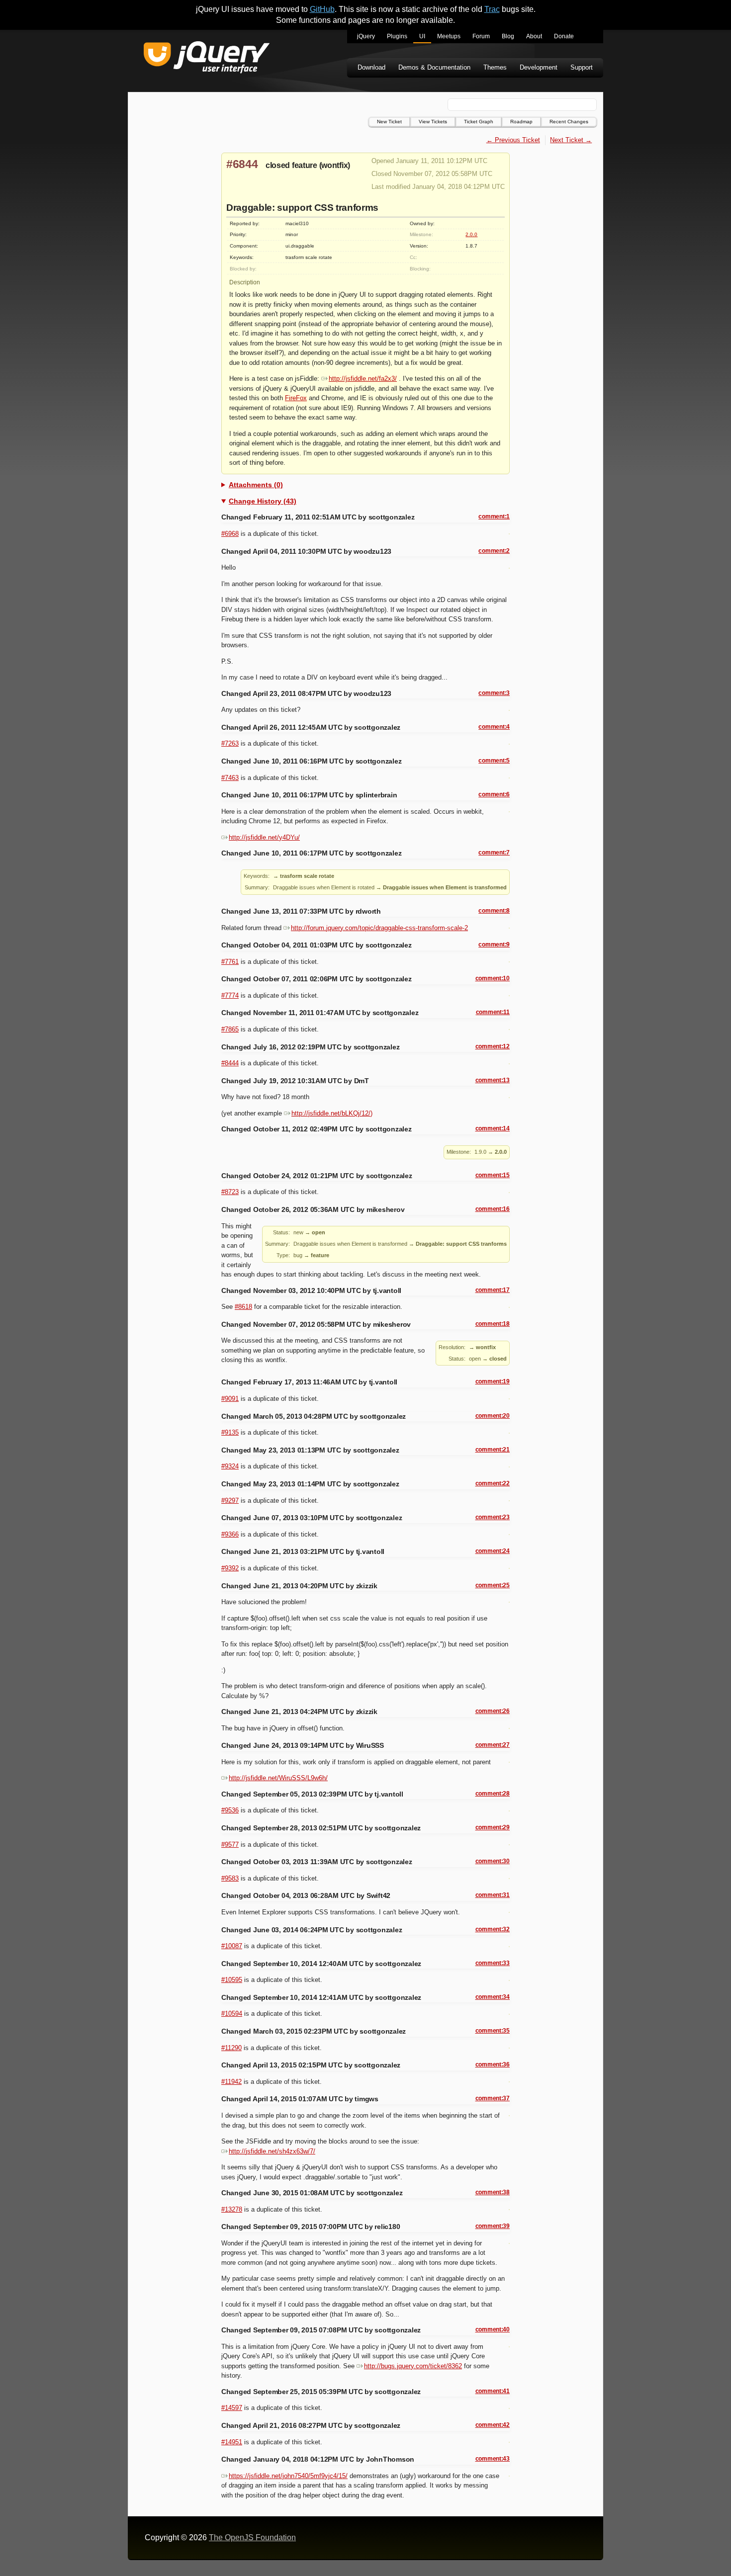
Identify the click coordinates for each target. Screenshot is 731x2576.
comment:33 (493, 1963)
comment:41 (493, 2391)
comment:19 (493, 1381)
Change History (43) (263, 501)
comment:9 (494, 945)
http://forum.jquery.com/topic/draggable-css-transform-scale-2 (379, 928)
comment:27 (493, 1745)
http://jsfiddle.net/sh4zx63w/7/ (272, 2151)
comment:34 (493, 1997)
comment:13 (493, 1080)
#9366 (230, 1534)
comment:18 (493, 1324)
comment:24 (493, 1551)
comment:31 (493, 1895)
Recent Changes (569, 122)
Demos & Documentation (434, 67)
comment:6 (494, 794)
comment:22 (493, 1483)
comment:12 (493, 1046)
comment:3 (494, 693)
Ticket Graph (479, 122)
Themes (495, 67)
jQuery (366, 36)
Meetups (449, 36)
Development (539, 67)
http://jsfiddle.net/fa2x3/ (363, 379)
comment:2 (494, 551)
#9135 (230, 1432)
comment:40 (493, 2329)
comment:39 (493, 2226)
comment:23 (493, 1517)
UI (422, 36)
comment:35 (493, 2031)
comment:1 (494, 516)
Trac (492, 9)
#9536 (230, 1810)
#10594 (232, 2014)
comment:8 (494, 911)
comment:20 (493, 1416)
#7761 (230, 962)
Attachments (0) (256, 485)
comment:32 (493, 1929)
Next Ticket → (571, 140)
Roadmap (521, 122)
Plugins (397, 36)
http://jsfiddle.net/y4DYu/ (264, 837)
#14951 (232, 2442)
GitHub (322, 9)
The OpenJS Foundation (252, 2537)
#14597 (232, 2408)
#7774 (230, 995)
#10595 (232, 1980)
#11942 (231, 2082)
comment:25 (493, 1585)
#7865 (230, 1029)
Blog (508, 36)
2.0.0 (471, 234)
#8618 (243, 1307)
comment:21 (493, 1450)
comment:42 (493, 2425)
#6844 (242, 164)
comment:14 (493, 1128)
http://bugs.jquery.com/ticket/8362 (413, 2366)
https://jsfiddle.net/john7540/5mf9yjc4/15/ (288, 2476)
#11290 (231, 2048)
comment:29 (493, 1827)
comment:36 (493, 2064)
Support (582, 67)
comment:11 (493, 1012)
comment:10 (493, 978)
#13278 (232, 2209)
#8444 (230, 1063)
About (534, 36)
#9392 (230, 1568)
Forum (481, 36)
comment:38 (493, 2192)
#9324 (230, 1466)
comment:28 (493, 1794)
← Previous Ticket (513, 140)
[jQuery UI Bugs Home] (207, 59)
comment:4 (494, 727)
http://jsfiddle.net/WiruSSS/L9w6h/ (278, 1778)
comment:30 (493, 1861)
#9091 (230, 1399)
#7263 (230, 743)
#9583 (230, 1878)
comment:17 (493, 1290)
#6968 (230, 534)
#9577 (230, 1845)
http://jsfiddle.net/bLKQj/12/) (332, 1113)
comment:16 (493, 1209)
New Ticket (389, 122)
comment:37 (493, 2098)
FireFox (296, 398)
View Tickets (433, 122)
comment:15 (493, 1175)
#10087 (232, 1946)
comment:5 (494, 761)
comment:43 (493, 2459)
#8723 (230, 1192)
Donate (564, 36)
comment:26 (493, 1711)
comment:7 (494, 853)
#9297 (230, 1501)
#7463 (230, 778)
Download (371, 67)
